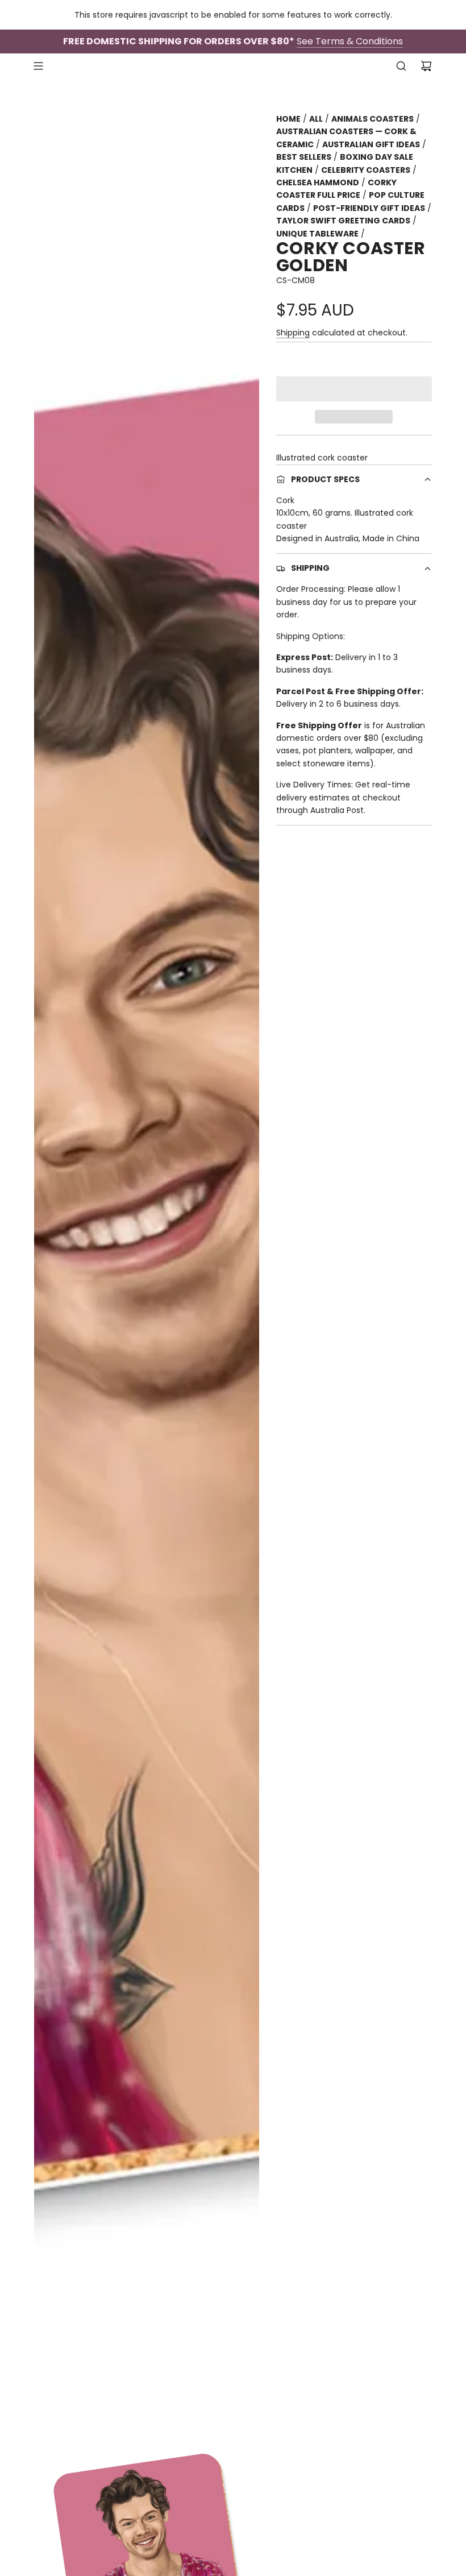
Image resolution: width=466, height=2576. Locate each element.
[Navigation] (38, 66)
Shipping (293, 333)
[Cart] (426, 66)
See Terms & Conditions (350, 41)
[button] (354, 389)
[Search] (401, 66)
